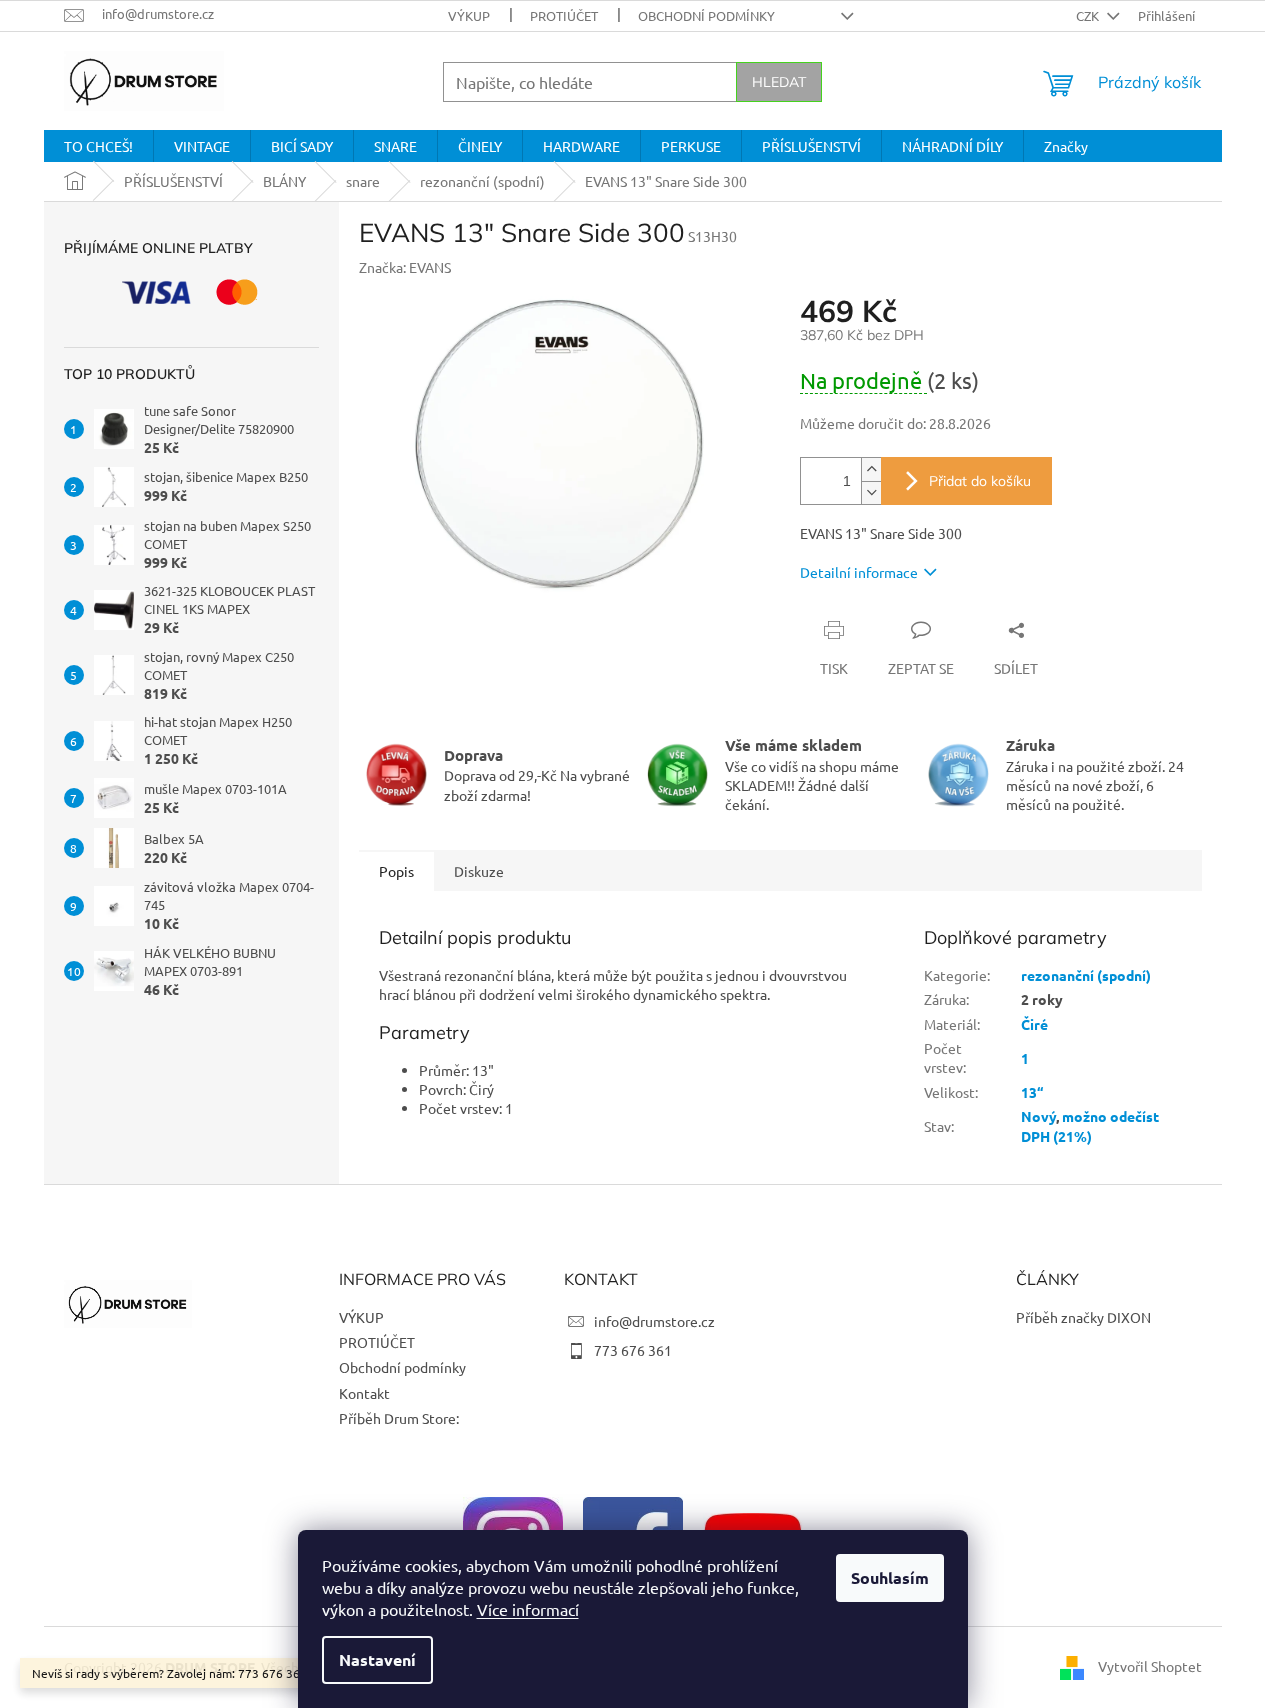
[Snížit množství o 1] (871, 492)
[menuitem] (98, 146)
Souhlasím (890, 1577)
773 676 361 (633, 1350)
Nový (1038, 1116)
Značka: (405, 267)
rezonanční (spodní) (1086, 975)
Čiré (1034, 1024)
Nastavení (377, 1659)
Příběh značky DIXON (1083, 1317)
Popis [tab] (396, 871)
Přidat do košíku (980, 481)
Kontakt (364, 1393)
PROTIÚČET (564, 15)
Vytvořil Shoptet (1150, 1666)
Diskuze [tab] (479, 871)
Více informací (528, 1609)
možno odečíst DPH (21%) (1090, 1125)
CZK (1089, 15)
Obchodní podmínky (706, 15)
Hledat (779, 82)
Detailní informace (859, 572)
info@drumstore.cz (654, 1321)
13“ (1032, 1092)
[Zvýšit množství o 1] (871, 469)
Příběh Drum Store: (399, 1418)
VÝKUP (469, 15)
